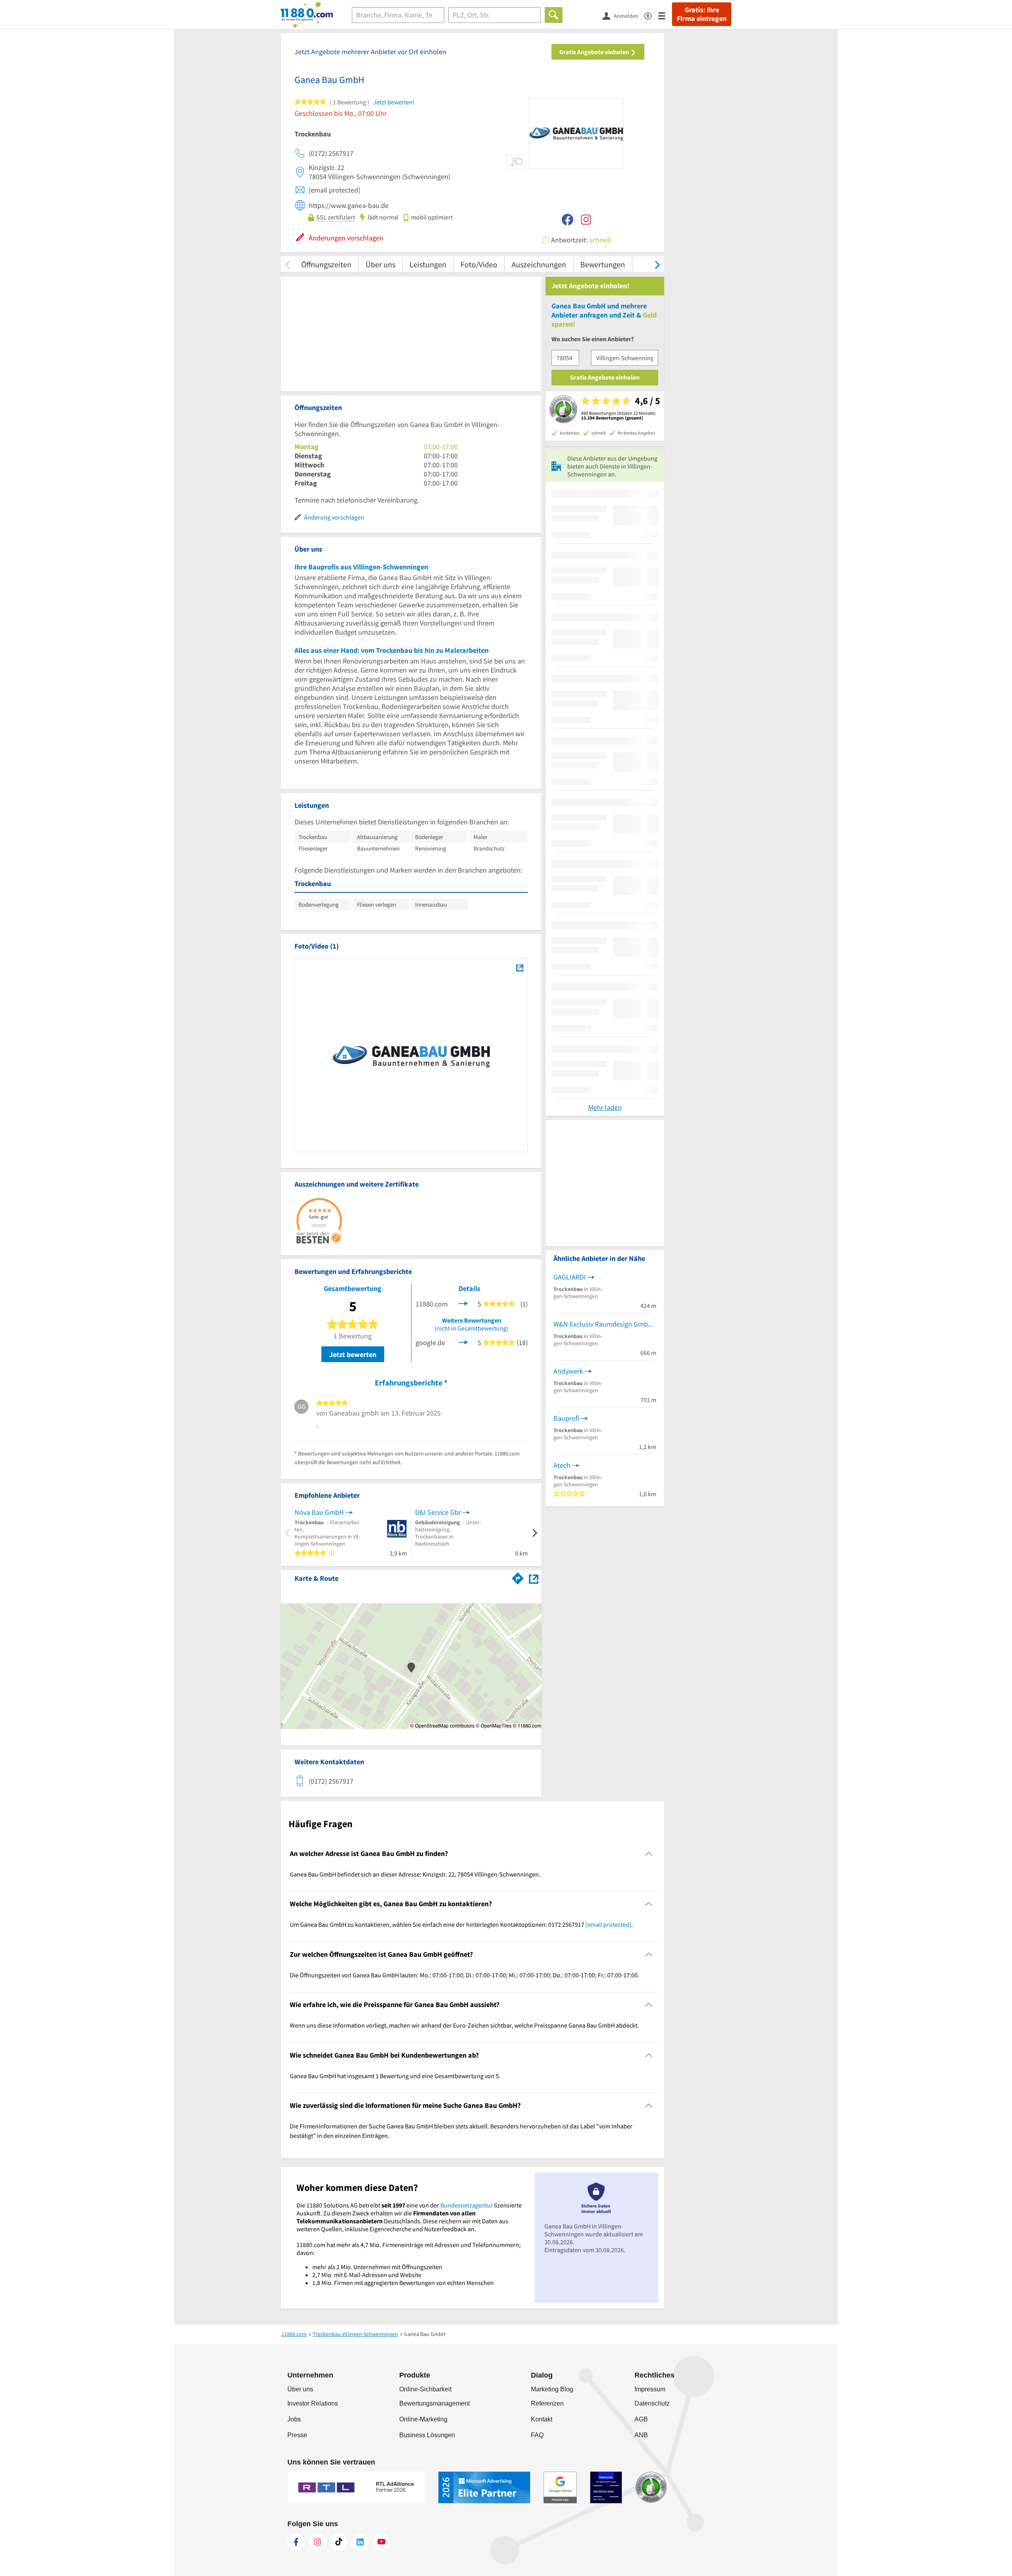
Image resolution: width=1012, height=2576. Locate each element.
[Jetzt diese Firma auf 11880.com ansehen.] (463, 1303)
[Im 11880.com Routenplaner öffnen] (518, 1577)
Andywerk (568, 1371)
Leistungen (428, 264)
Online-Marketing (423, 2419)
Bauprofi (566, 1418)
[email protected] (608, 1924)
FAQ (537, 2435)
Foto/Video (479, 264)
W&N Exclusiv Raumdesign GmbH (603, 1324)
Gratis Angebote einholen (595, 52)
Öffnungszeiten (326, 264)
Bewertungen (603, 264)
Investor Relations (313, 2403)
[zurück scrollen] (288, 264)
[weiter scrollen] (657, 264)
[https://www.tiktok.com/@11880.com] (339, 2542)
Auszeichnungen (539, 264)
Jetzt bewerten (353, 1354)
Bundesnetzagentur (467, 2205)
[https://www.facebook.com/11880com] (296, 2542)
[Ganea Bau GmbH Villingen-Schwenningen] (520, 968)
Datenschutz (652, 2403)
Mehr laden (605, 1107)
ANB (641, 2435)
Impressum (650, 2389)
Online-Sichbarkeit (425, 2389)
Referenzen (547, 2403)
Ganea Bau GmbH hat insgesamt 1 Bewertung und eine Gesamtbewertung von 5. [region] (395, 2076)
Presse (297, 2435)
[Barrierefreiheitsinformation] (651, 15)
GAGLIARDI (570, 1277)
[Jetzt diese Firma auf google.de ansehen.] (463, 1342)
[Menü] (665, 15)
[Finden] (554, 15)
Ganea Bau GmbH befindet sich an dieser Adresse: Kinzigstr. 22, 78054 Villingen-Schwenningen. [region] (415, 1874)
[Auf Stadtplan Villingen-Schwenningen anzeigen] (534, 1578)
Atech (562, 1465)
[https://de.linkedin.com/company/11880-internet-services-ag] (360, 2542)
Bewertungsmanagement (434, 2403)
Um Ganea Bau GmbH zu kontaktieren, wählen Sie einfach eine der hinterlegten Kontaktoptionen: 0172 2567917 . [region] (461, 1924)
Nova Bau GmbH (319, 1512)
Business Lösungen (427, 2435)
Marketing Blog (552, 2389)
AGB (641, 2419)
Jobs (294, 2419)
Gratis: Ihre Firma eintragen (702, 14)
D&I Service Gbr (438, 1512)
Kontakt (542, 2419)
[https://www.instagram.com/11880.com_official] (317, 2542)
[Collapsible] (649, 1853)
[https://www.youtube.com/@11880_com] (381, 2542)
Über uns (380, 264)
